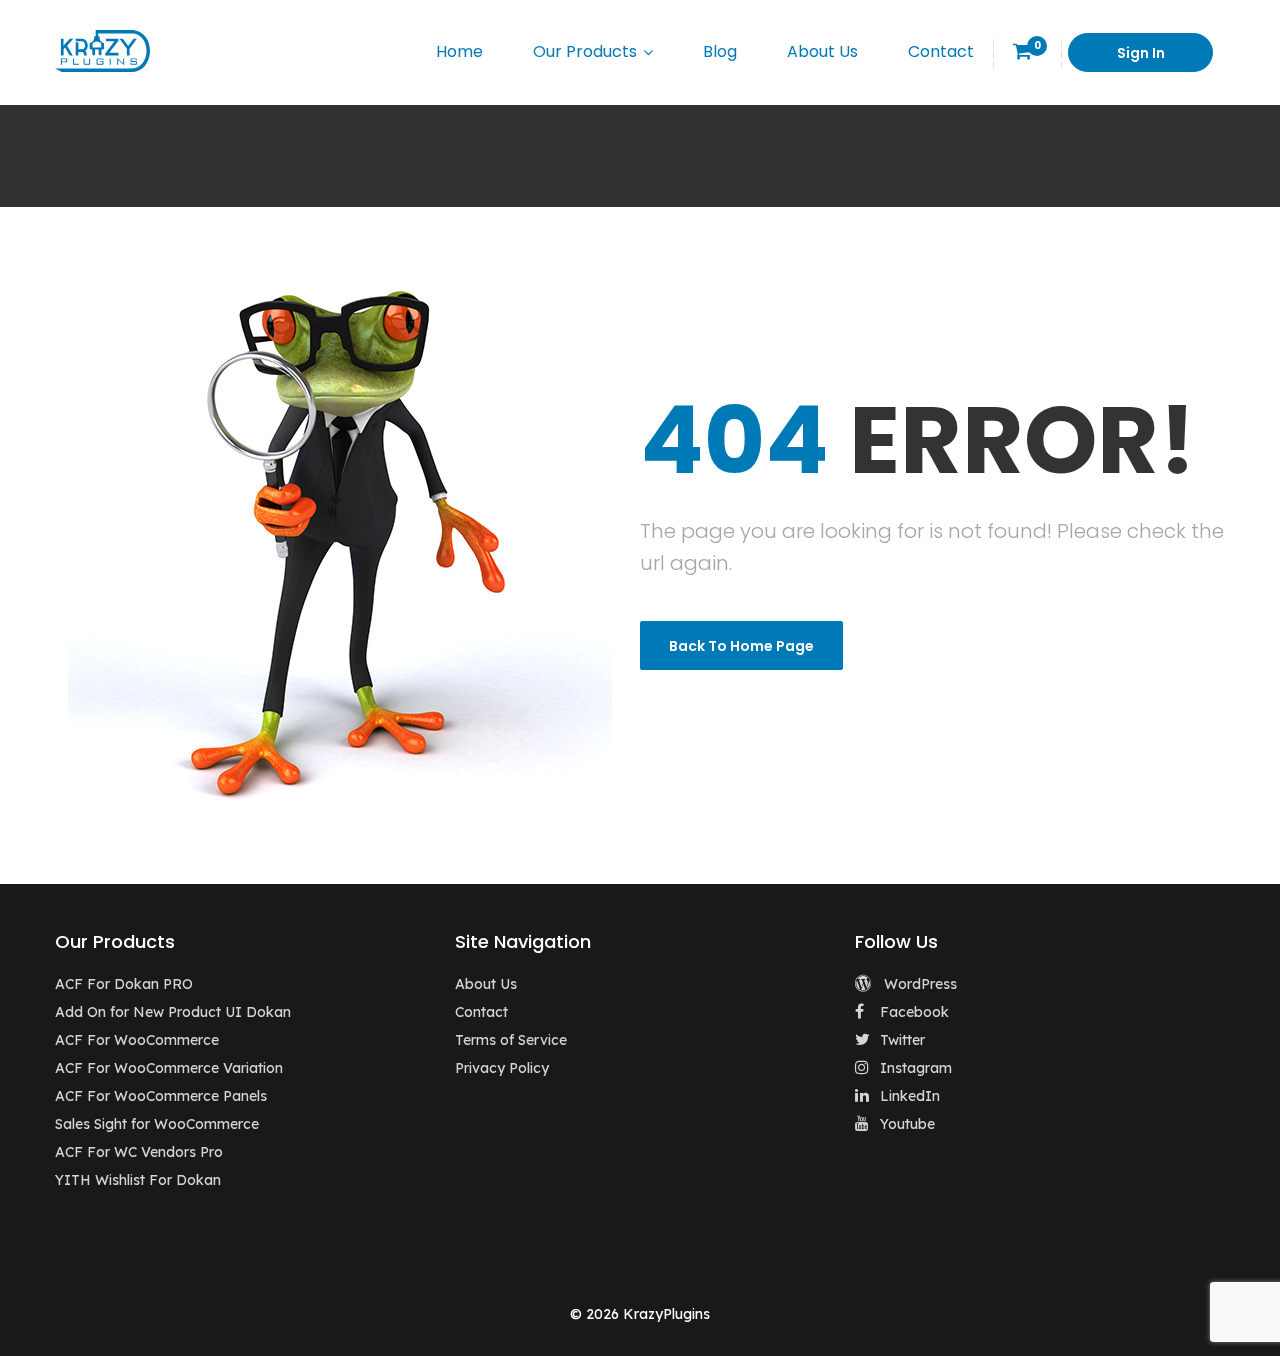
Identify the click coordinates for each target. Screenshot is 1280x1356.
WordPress (918, 984)
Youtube (907, 1124)
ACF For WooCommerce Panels (161, 1096)
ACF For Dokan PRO (124, 984)
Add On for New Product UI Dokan (173, 1012)
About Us (822, 51)
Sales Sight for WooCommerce (157, 1124)
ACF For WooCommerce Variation (169, 1068)
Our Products (585, 51)
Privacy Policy (502, 1068)
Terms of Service (511, 1040)
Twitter (902, 1040)
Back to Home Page (741, 646)
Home (459, 51)
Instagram (916, 1068)
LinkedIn (910, 1096)
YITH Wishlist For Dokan (138, 1180)
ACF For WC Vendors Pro (139, 1152)
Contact (941, 51)
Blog (720, 51)
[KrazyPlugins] (102, 50)
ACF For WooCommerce (137, 1040)
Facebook (914, 1012)
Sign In (1141, 53)
